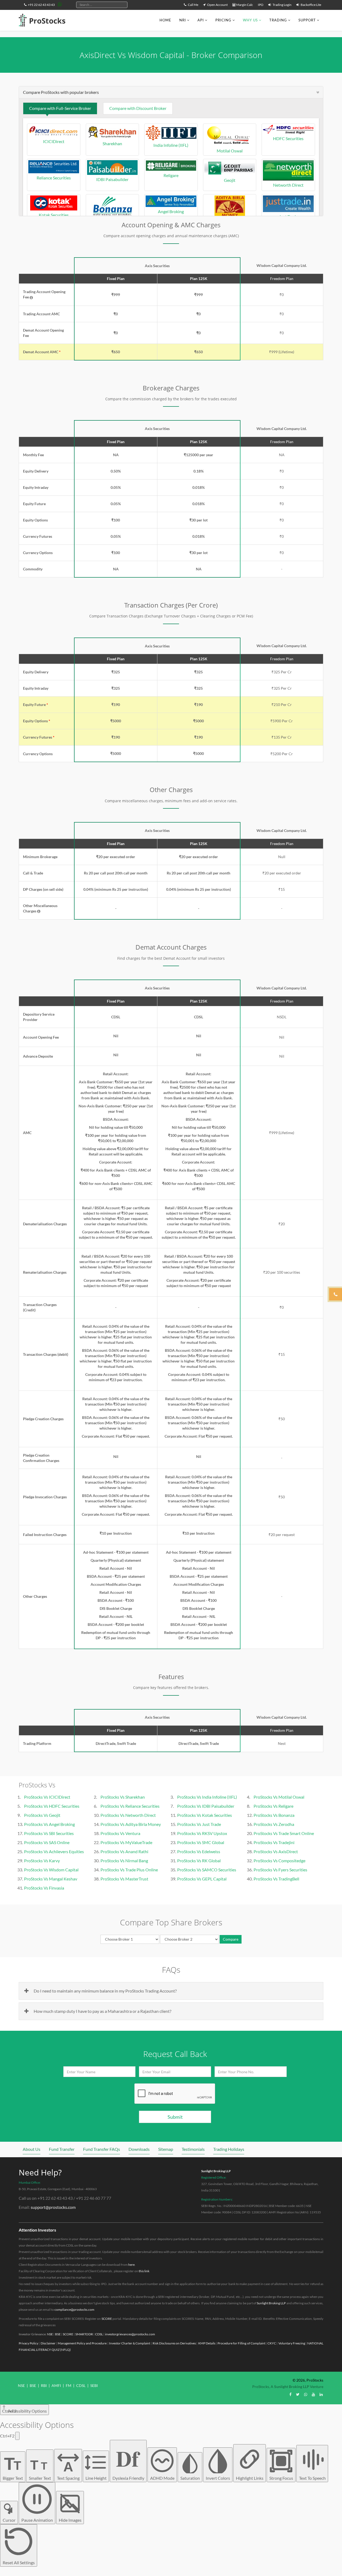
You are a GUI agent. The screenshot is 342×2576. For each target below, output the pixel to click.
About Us (32, 2149)
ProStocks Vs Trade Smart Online (284, 1833)
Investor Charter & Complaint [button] (130, 2343)
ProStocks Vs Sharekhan (123, 1797)
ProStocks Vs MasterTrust (124, 1879)
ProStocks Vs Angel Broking (49, 1824)
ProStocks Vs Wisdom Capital (51, 1870)
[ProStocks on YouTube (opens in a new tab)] (313, 2394)
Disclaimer (48, 2343)
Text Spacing (68, 2470)
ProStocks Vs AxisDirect (276, 1851)
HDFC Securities (288, 138)
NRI (183, 20)
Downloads (139, 2149)
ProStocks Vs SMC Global (201, 1842)
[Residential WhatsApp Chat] (60, 4)
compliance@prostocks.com (74, 2310)
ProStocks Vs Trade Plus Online (129, 1870)
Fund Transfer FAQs (102, 2149)
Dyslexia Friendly (128, 2461)
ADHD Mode (162, 2478)
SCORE (107, 2319)
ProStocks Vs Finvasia (44, 1888)
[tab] (171, 92)
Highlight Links (250, 2478)
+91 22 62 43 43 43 (41, 5)
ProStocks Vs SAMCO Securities (207, 1870)
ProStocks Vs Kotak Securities (205, 1815)
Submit (175, 2117)
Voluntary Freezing (292, 2343)
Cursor (9, 2520)
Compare (231, 1939)
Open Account (217, 5)
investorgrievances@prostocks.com (130, 2334)
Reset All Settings (19, 2562)
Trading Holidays (229, 2149)
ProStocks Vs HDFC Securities (52, 1806)
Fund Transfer (62, 2149)
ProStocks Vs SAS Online (47, 1842)
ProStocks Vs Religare (273, 1806)
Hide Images (70, 2520)
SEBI (94, 2385)
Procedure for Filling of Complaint (241, 2343)
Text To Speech (312, 2478)
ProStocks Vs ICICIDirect (47, 1797)
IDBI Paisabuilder (112, 179)
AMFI (56, 2385)
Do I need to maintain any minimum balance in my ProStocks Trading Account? (105, 1991)
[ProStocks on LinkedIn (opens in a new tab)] (321, 2394)
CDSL (99, 2334)
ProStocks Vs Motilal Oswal (279, 1797)
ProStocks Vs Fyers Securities (280, 1870)
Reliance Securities (54, 178)
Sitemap (166, 2149)
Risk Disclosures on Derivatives (174, 2343)
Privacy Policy (28, 2343)
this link (144, 2271)
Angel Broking (171, 211)
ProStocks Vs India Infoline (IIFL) (207, 1797)
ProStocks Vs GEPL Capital (202, 1879)
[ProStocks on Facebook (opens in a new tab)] (290, 2394)
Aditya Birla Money (230, 221)
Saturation (190, 2478)
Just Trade (288, 216)
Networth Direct (288, 185)
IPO (261, 5)
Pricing (223, 20)
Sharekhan (112, 143)
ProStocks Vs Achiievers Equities (54, 1851)
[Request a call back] (336, 1294)
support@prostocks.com (53, 2207)
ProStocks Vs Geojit (42, 1815)
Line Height (96, 2478)
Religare (171, 175)
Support (307, 20)
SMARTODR (84, 2334)
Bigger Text (13, 2467)
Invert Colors (218, 2478)
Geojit (230, 180)
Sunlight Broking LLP (216, 2171)
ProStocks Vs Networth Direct (128, 1815)
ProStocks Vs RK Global (199, 1861)
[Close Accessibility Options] (17, 2436)
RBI (44, 2385)
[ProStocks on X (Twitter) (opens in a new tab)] (298, 2394)
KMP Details (207, 2343)
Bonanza (112, 221)
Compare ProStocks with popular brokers (61, 92)
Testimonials (193, 2149)
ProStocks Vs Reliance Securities (130, 1806)
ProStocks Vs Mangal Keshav (51, 1879)
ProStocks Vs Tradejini (274, 1842)
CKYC (272, 2343)
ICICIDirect (54, 141)
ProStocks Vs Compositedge (279, 1861)
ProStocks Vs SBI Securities (49, 1833)
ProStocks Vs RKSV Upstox (202, 1833)
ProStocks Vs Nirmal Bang (124, 1861)
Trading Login (282, 5)
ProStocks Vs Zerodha (274, 1824)
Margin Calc (244, 5)
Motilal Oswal (230, 151)
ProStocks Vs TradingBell (276, 1879)
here (131, 2265)
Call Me (193, 5)
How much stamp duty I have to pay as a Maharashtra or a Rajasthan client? (102, 2011)
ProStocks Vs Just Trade (199, 1824)
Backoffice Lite (311, 5)
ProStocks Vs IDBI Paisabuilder (206, 1806)
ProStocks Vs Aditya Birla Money (131, 1824)
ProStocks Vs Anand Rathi (124, 1851)
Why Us (250, 20)
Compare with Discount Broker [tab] (138, 108)
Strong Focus (281, 2478)
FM (69, 2385)
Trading (278, 20)
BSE (58, 2334)
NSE (50, 2334)
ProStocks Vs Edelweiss (199, 1851)
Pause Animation (37, 2520)
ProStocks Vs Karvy (42, 1861)
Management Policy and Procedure (82, 2343)
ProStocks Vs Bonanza (274, 1815)
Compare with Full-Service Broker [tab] (60, 108)
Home (165, 20)
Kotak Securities (54, 215)
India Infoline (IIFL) (171, 145)
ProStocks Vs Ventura (120, 1833)
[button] (31, 298)
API (201, 20)
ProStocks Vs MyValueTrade (126, 1842)
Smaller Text (40, 2469)
